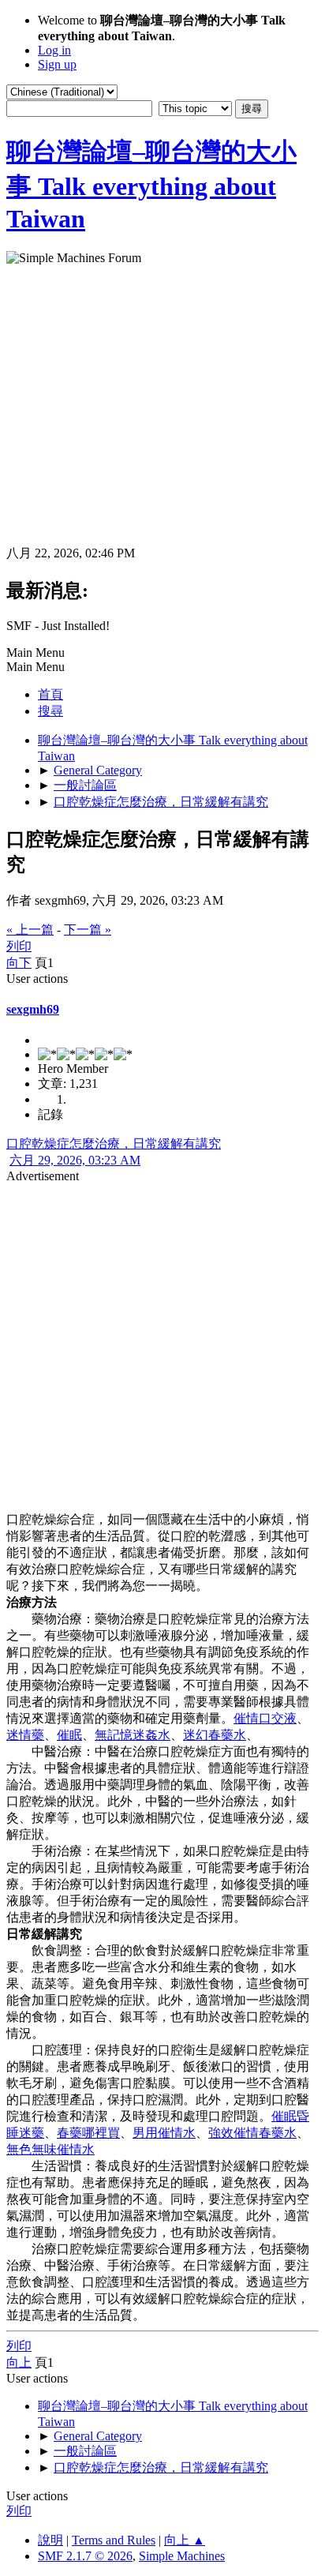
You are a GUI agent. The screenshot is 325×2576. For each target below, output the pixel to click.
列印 (19, 946)
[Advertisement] (162, 405)
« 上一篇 (30, 930)
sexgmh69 (33, 1009)
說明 (50, 2540)
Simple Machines (182, 2556)
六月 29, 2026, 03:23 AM (75, 1160)
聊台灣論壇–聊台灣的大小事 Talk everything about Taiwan (151, 185)
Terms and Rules (114, 2540)
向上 (19, 2362)
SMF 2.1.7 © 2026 (85, 2556)
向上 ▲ (185, 2540)
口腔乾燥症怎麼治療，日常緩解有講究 (114, 1144)
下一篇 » (88, 930)
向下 (19, 963)
